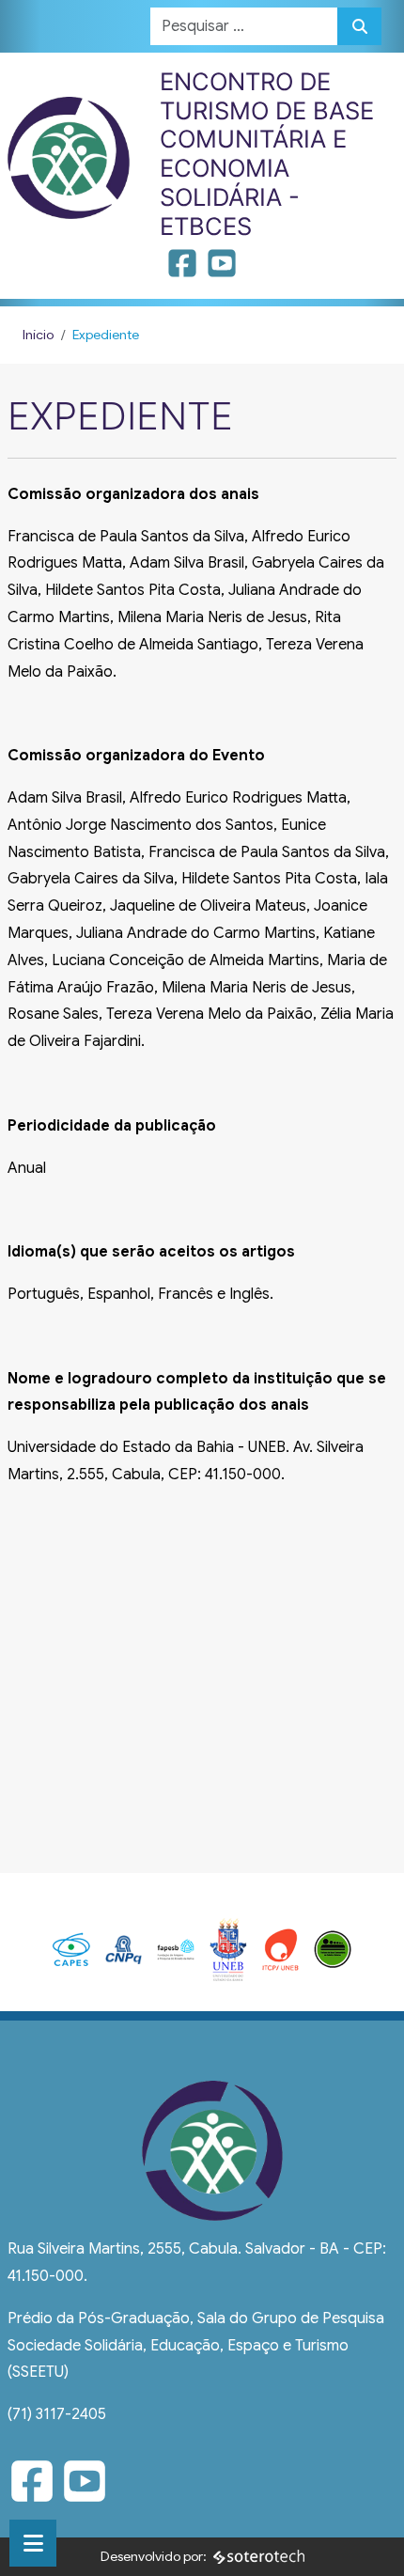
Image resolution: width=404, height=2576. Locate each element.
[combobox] (244, 26)
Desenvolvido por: (154, 2556)
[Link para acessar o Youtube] (222, 270)
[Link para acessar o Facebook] (184, 270)
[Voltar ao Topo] (369, 2539)
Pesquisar (359, 26)
